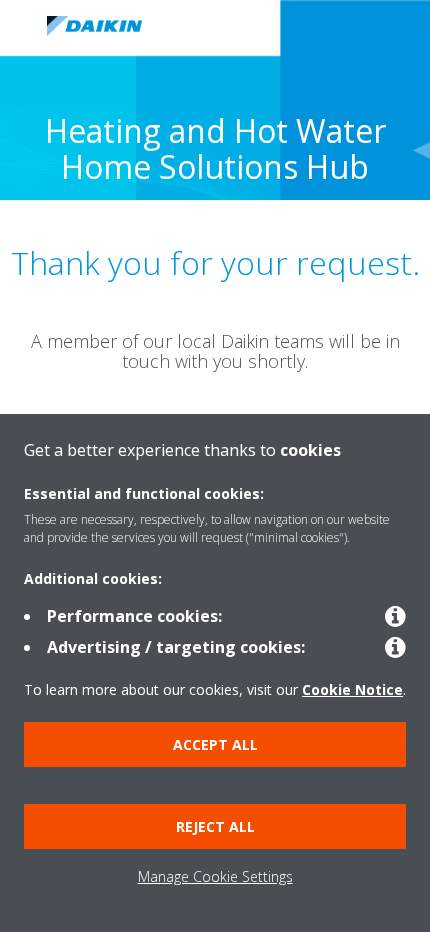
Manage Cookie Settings (215, 876)
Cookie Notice (352, 689)
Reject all (215, 826)
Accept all (215, 744)
